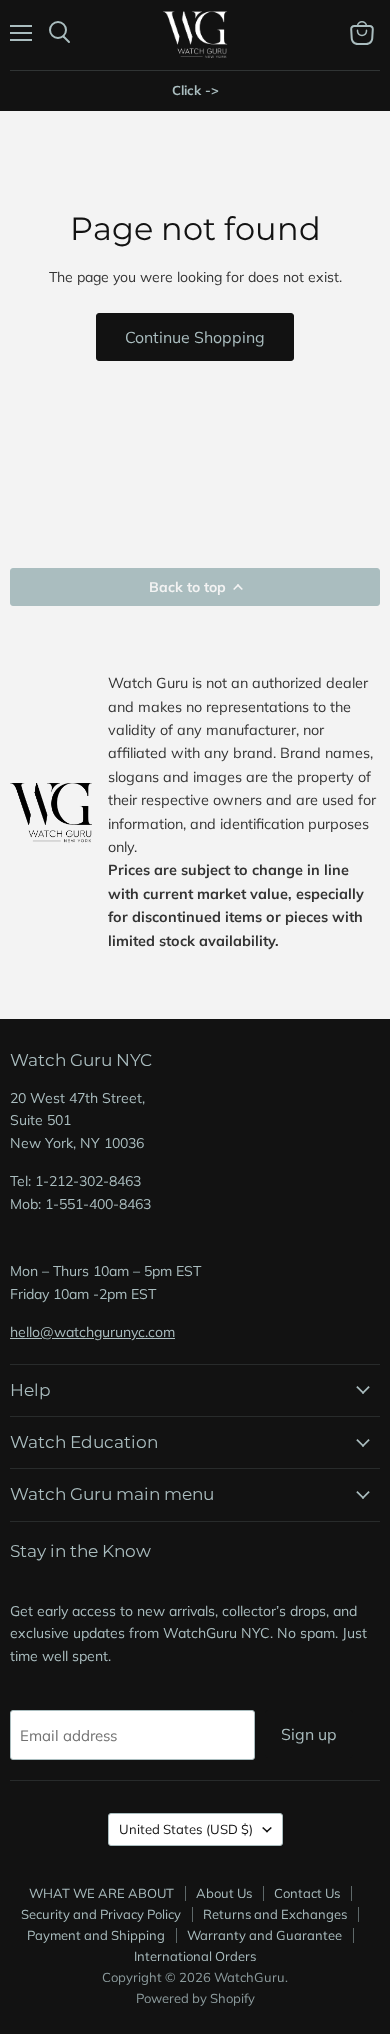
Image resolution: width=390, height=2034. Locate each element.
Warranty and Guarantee (264, 1935)
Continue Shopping (195, 337)
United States (186, 1829)
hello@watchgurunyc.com (92, 1332)
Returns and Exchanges (275, 1914)
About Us (224, 1893)
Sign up (309, 1734)
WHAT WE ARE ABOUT (101, 1893)
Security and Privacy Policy (101, 1914)
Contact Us (307, 1893)
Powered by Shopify (195, 1998)
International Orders (195, 1956)
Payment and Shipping (96, 1935)
